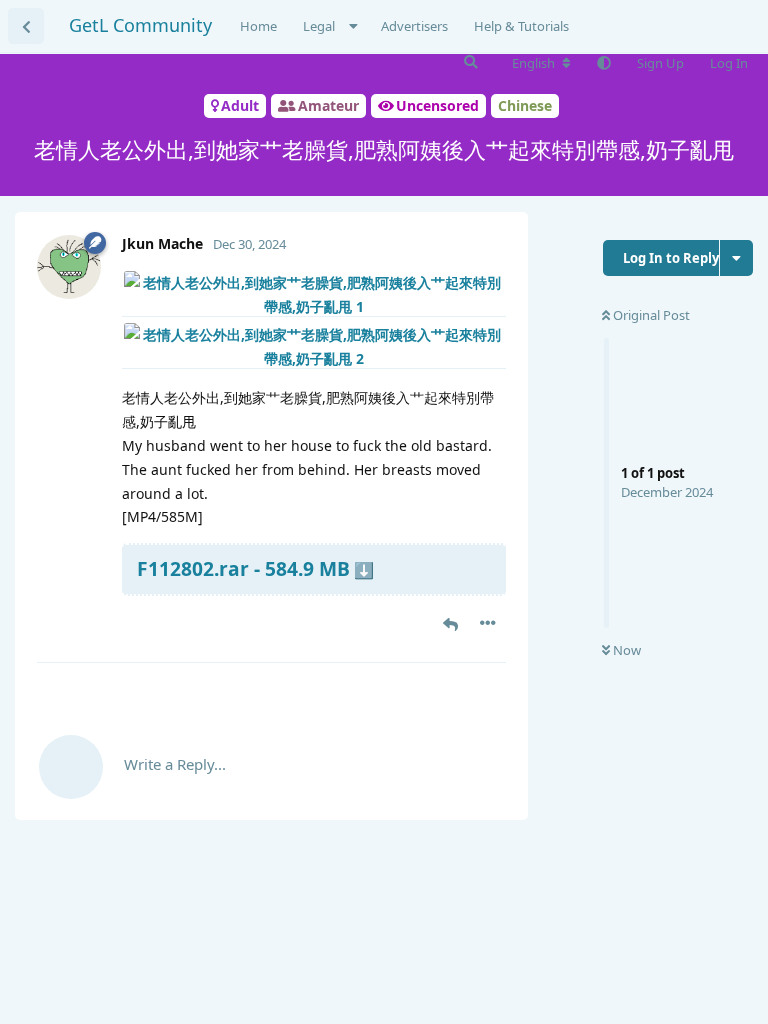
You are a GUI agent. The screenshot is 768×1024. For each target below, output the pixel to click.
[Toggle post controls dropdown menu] (488, 623)
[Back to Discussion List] (26, 26)
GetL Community (140, 25)
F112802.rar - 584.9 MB (243, 568)
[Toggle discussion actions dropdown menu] (736, 258)
